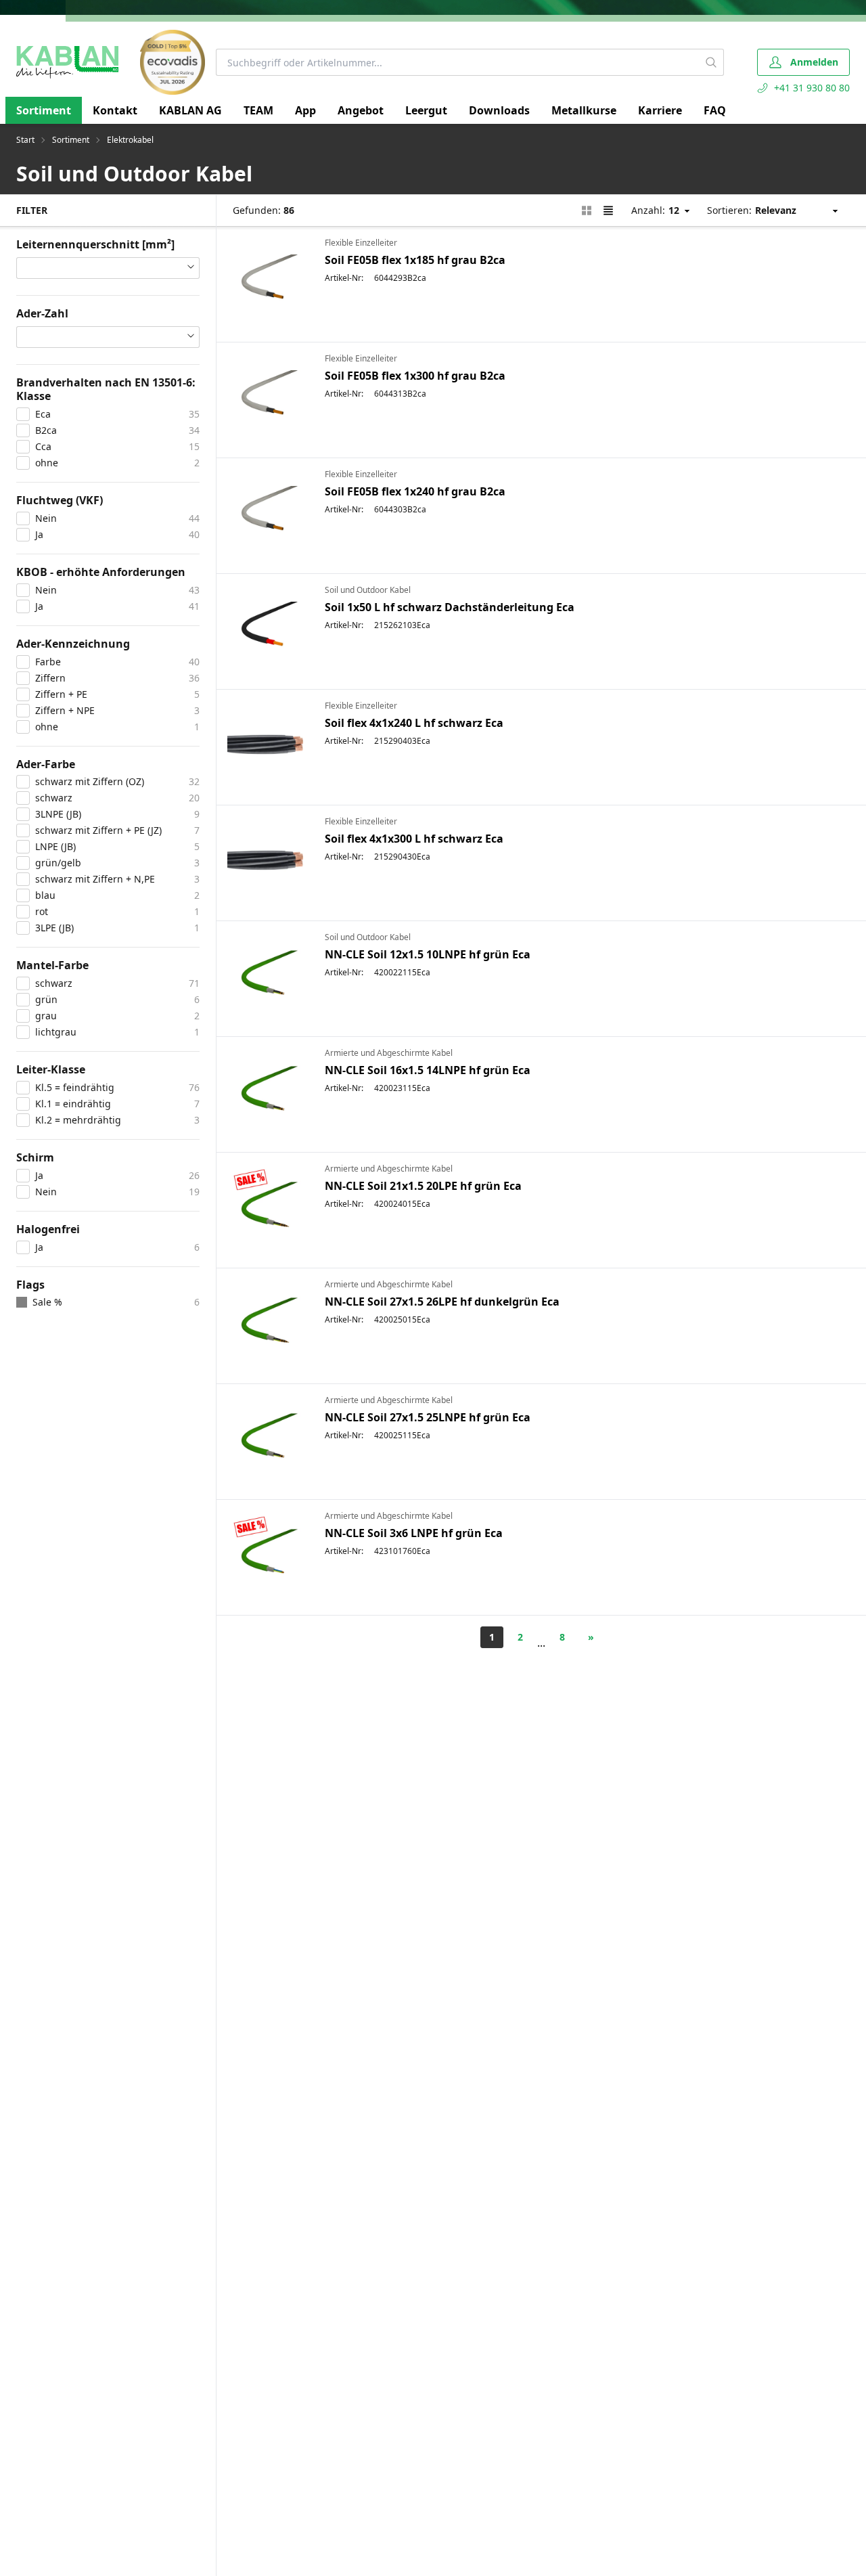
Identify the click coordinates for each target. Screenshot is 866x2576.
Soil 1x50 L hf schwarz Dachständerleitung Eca (450, 607)
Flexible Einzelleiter (361, 243)
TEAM (258, 110)
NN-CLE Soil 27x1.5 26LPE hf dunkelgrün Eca (442, 1302)
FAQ (715, 110)
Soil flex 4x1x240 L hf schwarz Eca (414, 723)
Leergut (426, 110)
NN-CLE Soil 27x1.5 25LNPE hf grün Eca (428, 1417)
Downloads (499, 110)
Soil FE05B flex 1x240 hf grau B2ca (415, 491)
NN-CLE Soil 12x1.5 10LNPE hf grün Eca (428, 954)
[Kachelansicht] (587, 210)
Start (25, 140)
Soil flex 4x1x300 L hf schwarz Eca (414, 839)
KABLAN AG (190, 110)
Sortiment (44, 110)
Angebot (361, 110)
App (305, 110)
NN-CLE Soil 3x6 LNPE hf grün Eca (414, 1533)
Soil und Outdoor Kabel (368, 590)
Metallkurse (584, 110)
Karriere (660, 110)
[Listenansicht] (608, 210)
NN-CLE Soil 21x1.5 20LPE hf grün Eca (423, 1186)
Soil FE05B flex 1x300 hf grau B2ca (415, 376)
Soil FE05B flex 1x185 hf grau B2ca (415, 260)
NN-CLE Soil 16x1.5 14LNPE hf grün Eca (428, 1070)
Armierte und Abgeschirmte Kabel (389, 1053)
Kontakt (115, 110)
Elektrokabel (130, 140)
